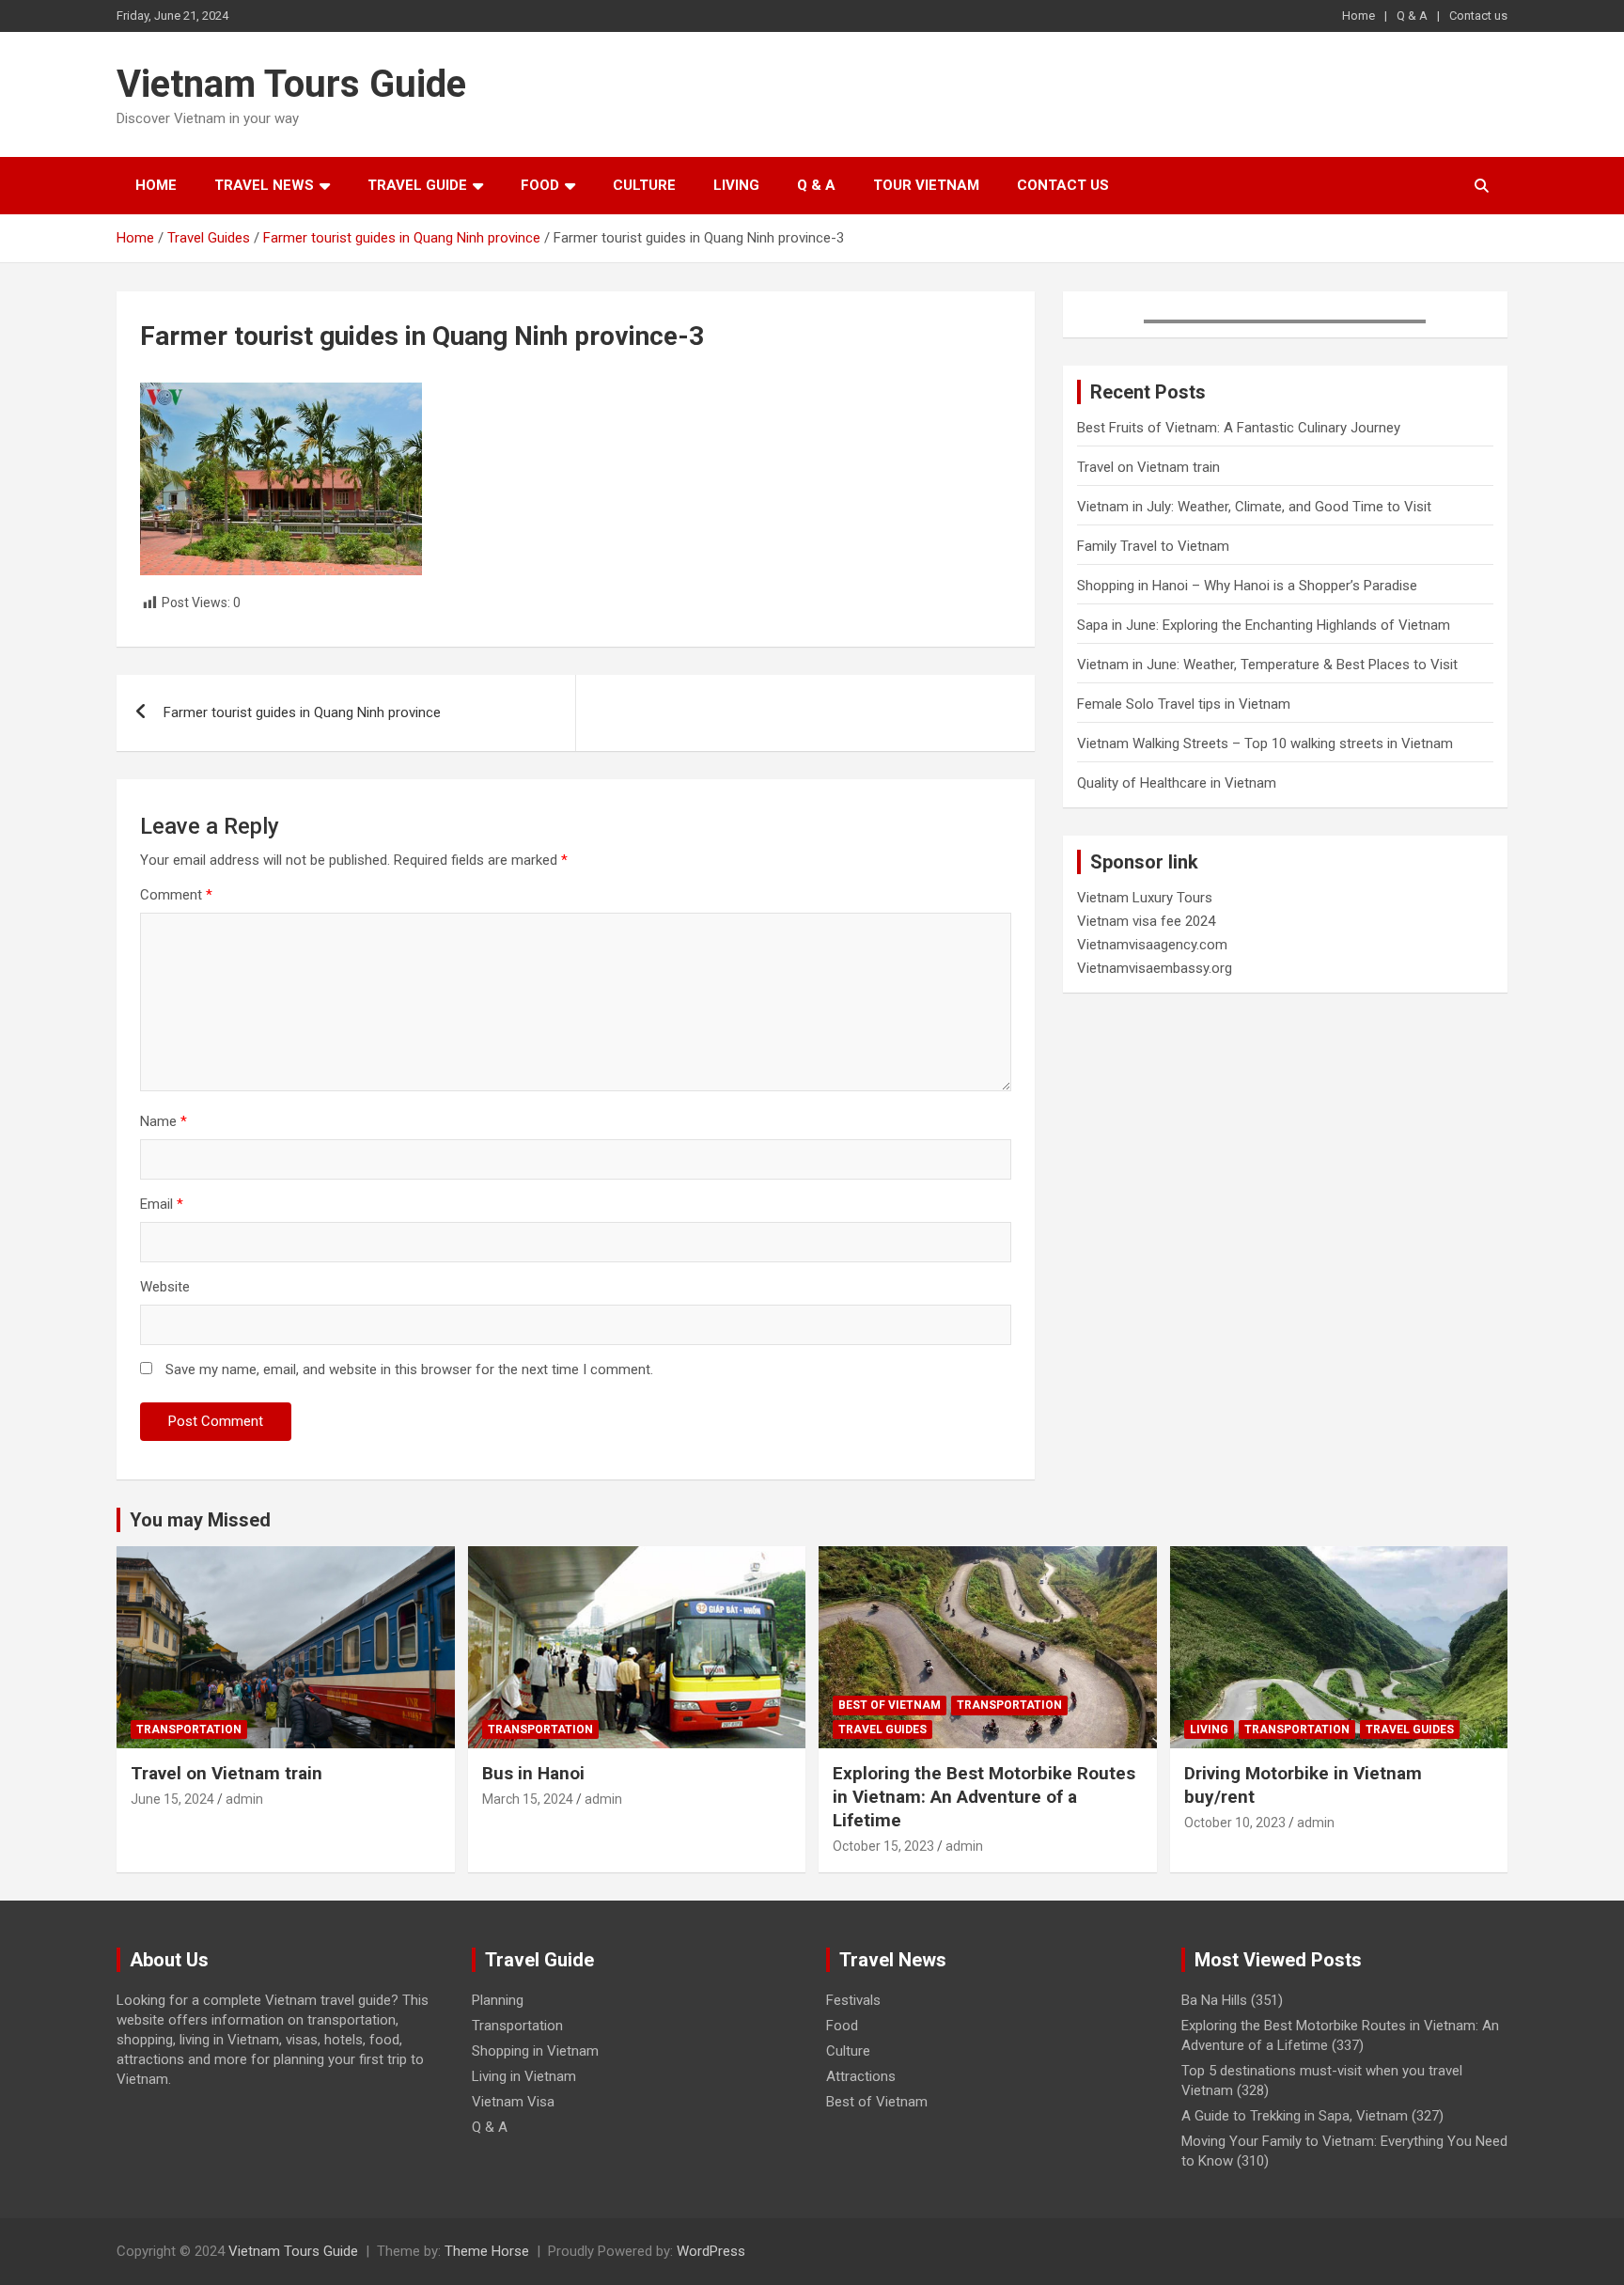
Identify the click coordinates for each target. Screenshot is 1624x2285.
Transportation (189, 1729)
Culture (644, 185)
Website (165, 1287)
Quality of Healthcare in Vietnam (1177, 783)
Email (162, 1204)
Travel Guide (417, 185)
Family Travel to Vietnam (1153, 546)
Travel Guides (882, 1729)
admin (244, 1799)
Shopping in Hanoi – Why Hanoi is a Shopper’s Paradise (1247, 586)
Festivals (853, 2000)
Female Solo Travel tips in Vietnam (1184, 704)
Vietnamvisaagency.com (1152, 945)
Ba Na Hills (1214, 2000)
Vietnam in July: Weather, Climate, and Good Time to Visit (1254, 507)
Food (540, 185)
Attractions (861, 2076)
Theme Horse (487, 2251)
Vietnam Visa (513, 2102)
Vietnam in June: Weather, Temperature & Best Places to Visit (1267, 665)
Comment (176, 895)
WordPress (711, 2251)
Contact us (1478, 16)
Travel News (264, 185)
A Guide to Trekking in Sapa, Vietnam (1295, 2116)
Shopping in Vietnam (535, 2051)
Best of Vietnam (890, 1705)
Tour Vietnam (926, 185)
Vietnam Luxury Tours (1145, 898)
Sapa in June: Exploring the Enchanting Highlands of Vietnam (1264, 625)
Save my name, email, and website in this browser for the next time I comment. (409, 1369)
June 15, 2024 (172, 1799)
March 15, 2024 (528, 1799)
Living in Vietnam (524, 2076)
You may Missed (200, 1520)
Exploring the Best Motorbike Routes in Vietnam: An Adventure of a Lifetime (984, 1796)
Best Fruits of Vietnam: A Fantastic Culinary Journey (1239, 428)
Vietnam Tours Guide (291, 84)
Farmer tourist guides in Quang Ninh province (302, 712)
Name (164, 1121)
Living (736, 185)
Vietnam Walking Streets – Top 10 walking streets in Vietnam (1265, 743)
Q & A (1412, 16)
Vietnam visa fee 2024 (1146, 921)
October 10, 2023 (1235, 1823)
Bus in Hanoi (533, 1773)
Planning (498, 2000)
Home (1359, 16)
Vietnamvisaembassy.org (1155, 968)
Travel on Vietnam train (1148, 467)
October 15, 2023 (883, 1846)
